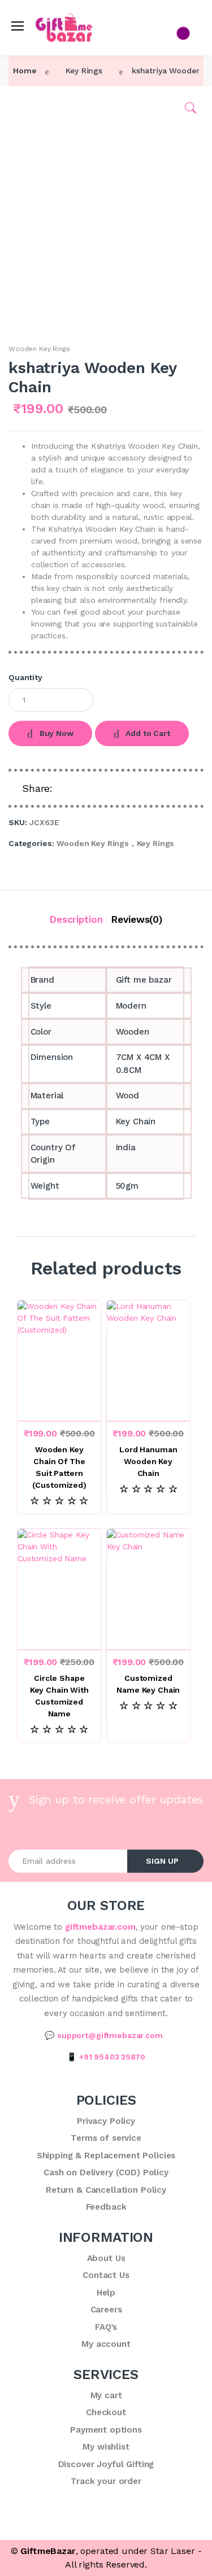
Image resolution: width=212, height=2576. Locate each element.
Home (30, 82)
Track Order (41, 187)
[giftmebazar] (47, 23)
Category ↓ (40, 103)
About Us (36, 145)
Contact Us (40, 166)
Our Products (44, 124)
